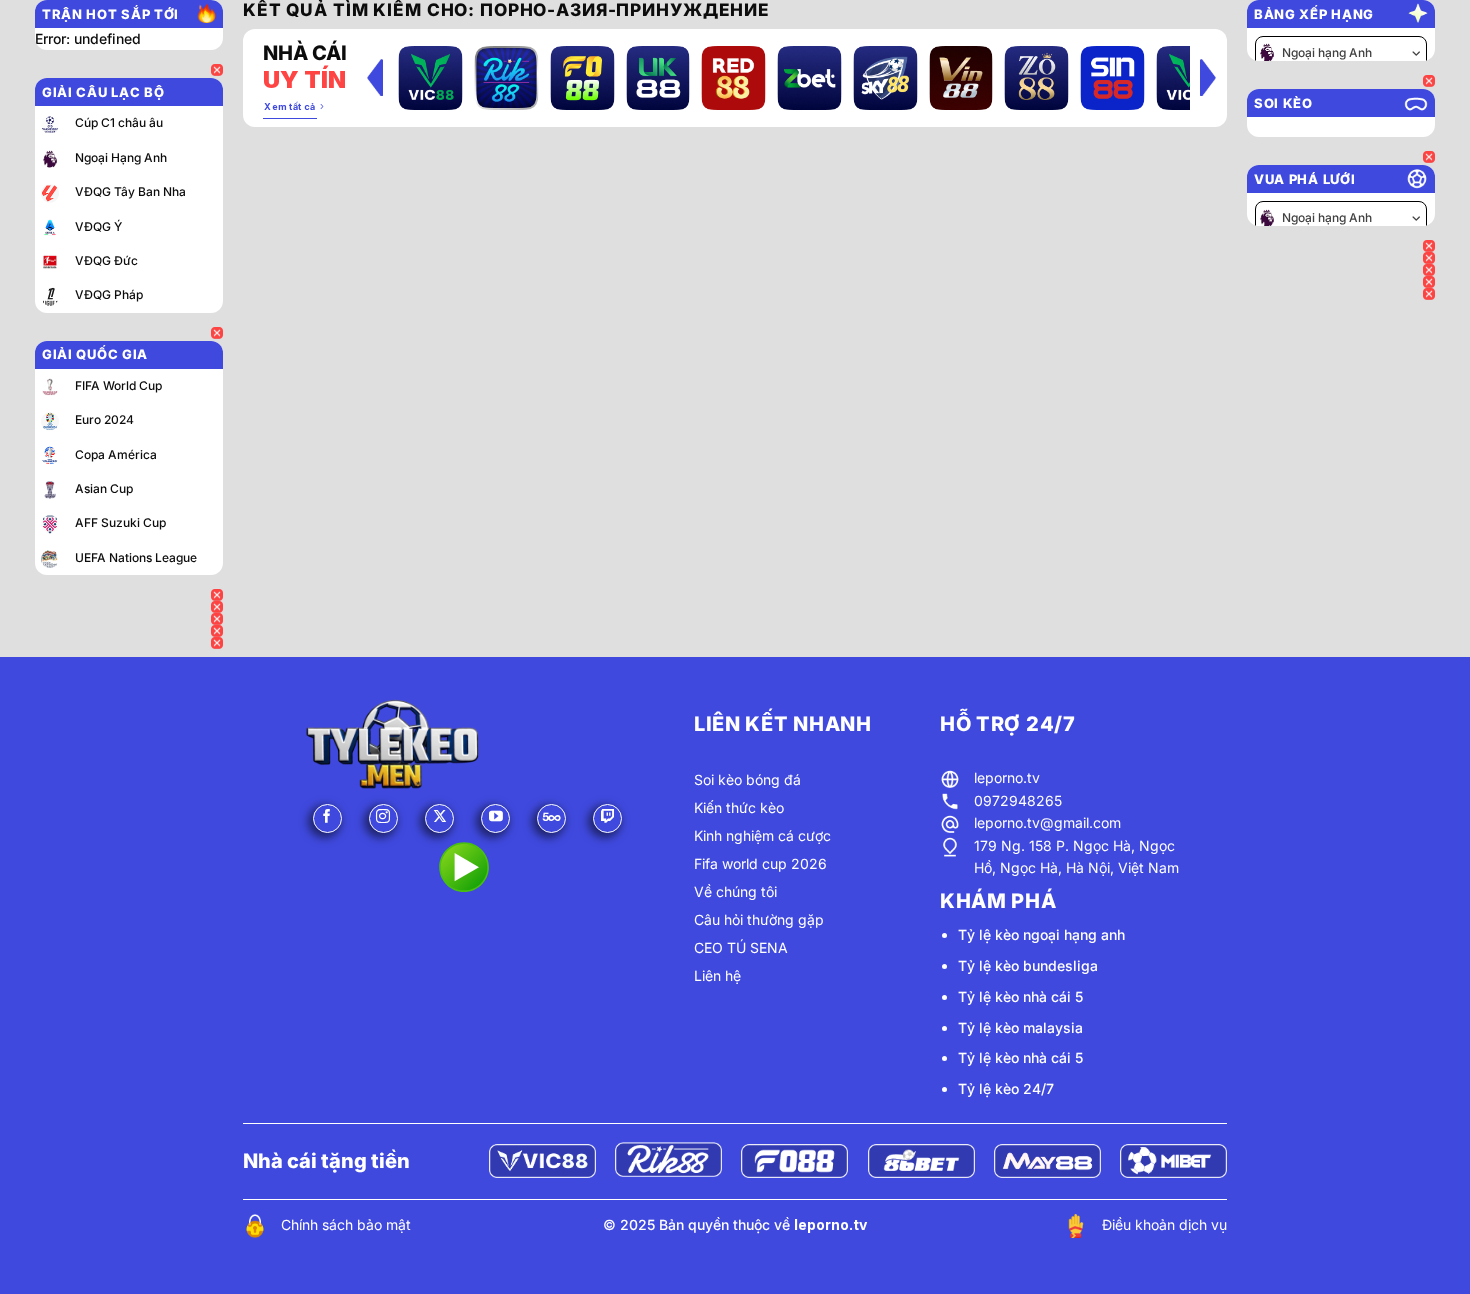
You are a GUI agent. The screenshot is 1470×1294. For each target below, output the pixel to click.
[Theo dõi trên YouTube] (495, 818)
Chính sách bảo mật (346, 1224)
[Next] (1208, 77)
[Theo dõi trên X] (439, 818)
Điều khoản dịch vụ (1164, 1224)
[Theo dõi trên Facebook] (327, 818)
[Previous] (375, 77)
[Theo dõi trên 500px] (551, 818)
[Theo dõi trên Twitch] (607, 818)
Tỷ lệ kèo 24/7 (1006, 1088)
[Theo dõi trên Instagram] (383, 818)
